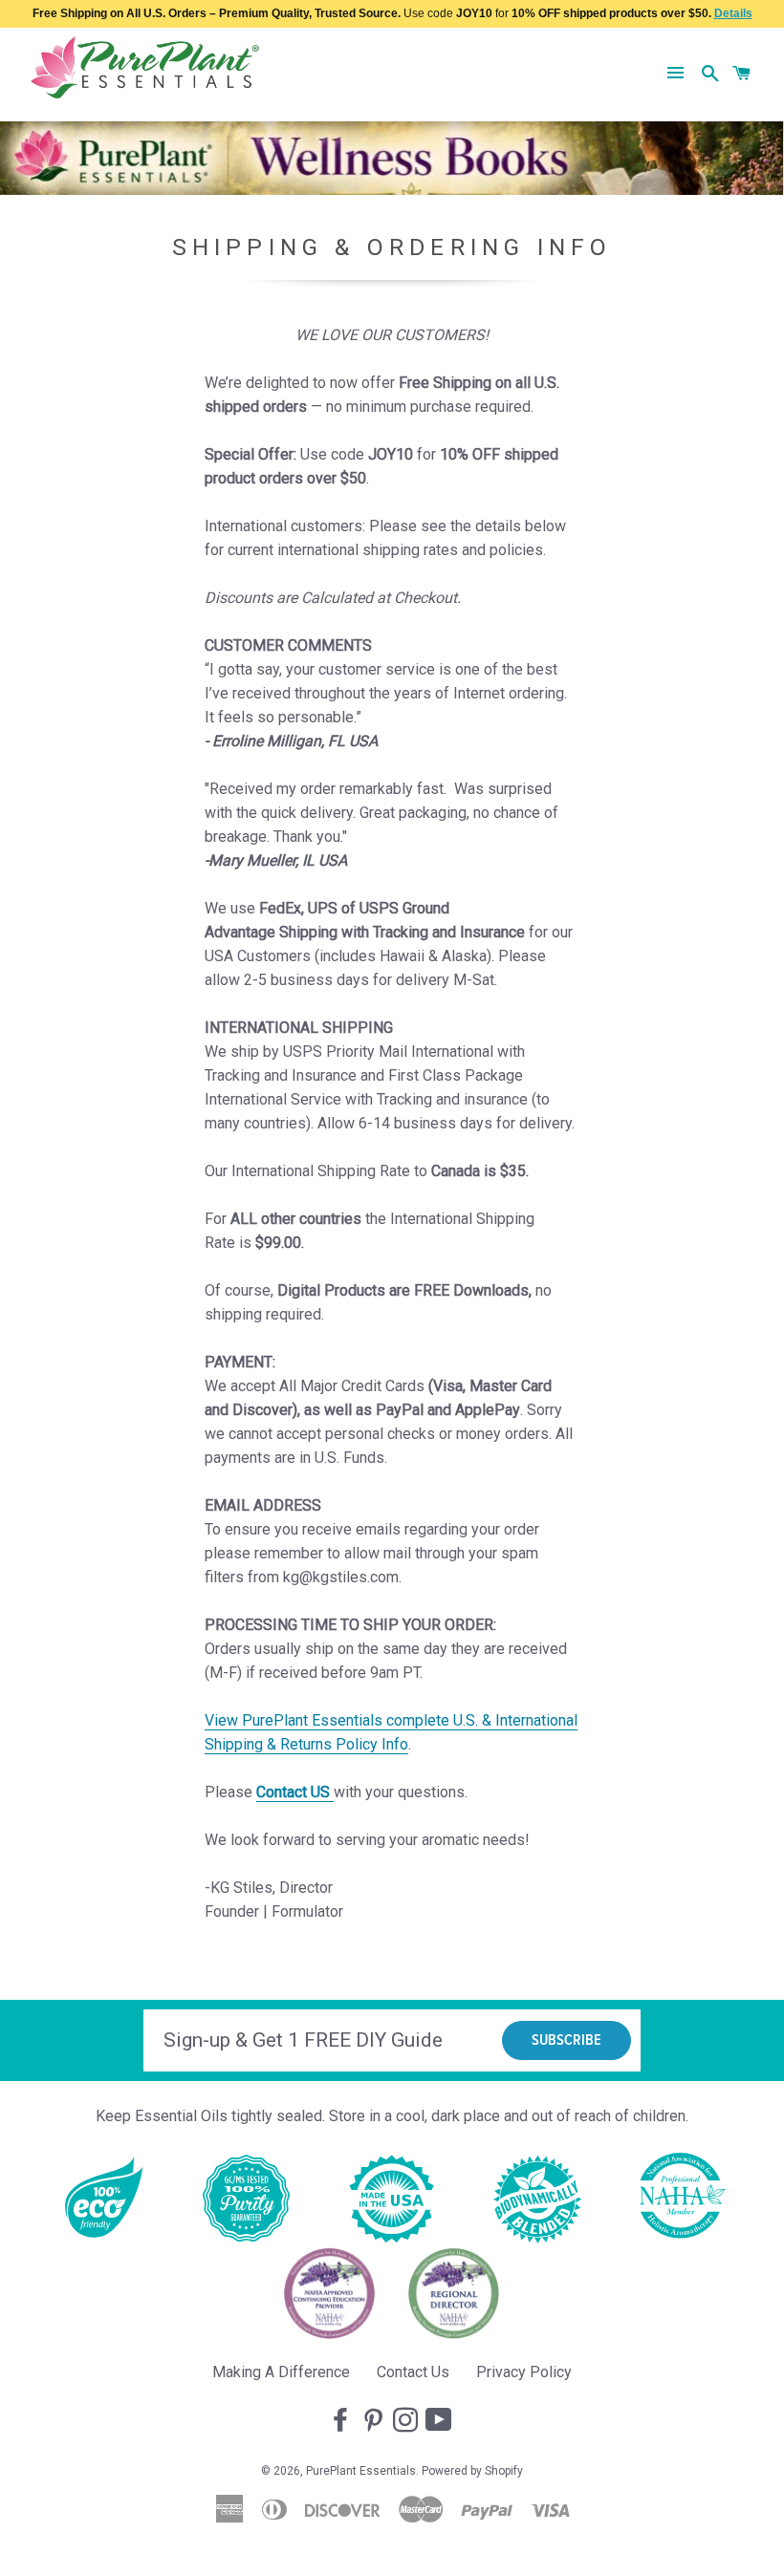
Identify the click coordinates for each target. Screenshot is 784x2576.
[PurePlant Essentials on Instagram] (407, 2421)
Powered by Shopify (472, 2471)
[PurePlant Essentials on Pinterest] (375, 2421)
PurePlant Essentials (361, 2471)
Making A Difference (281, 2372)
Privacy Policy (524, 2372)
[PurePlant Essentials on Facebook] (342, 2421)
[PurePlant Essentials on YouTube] (441, 2421)
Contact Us (413, 2372)
